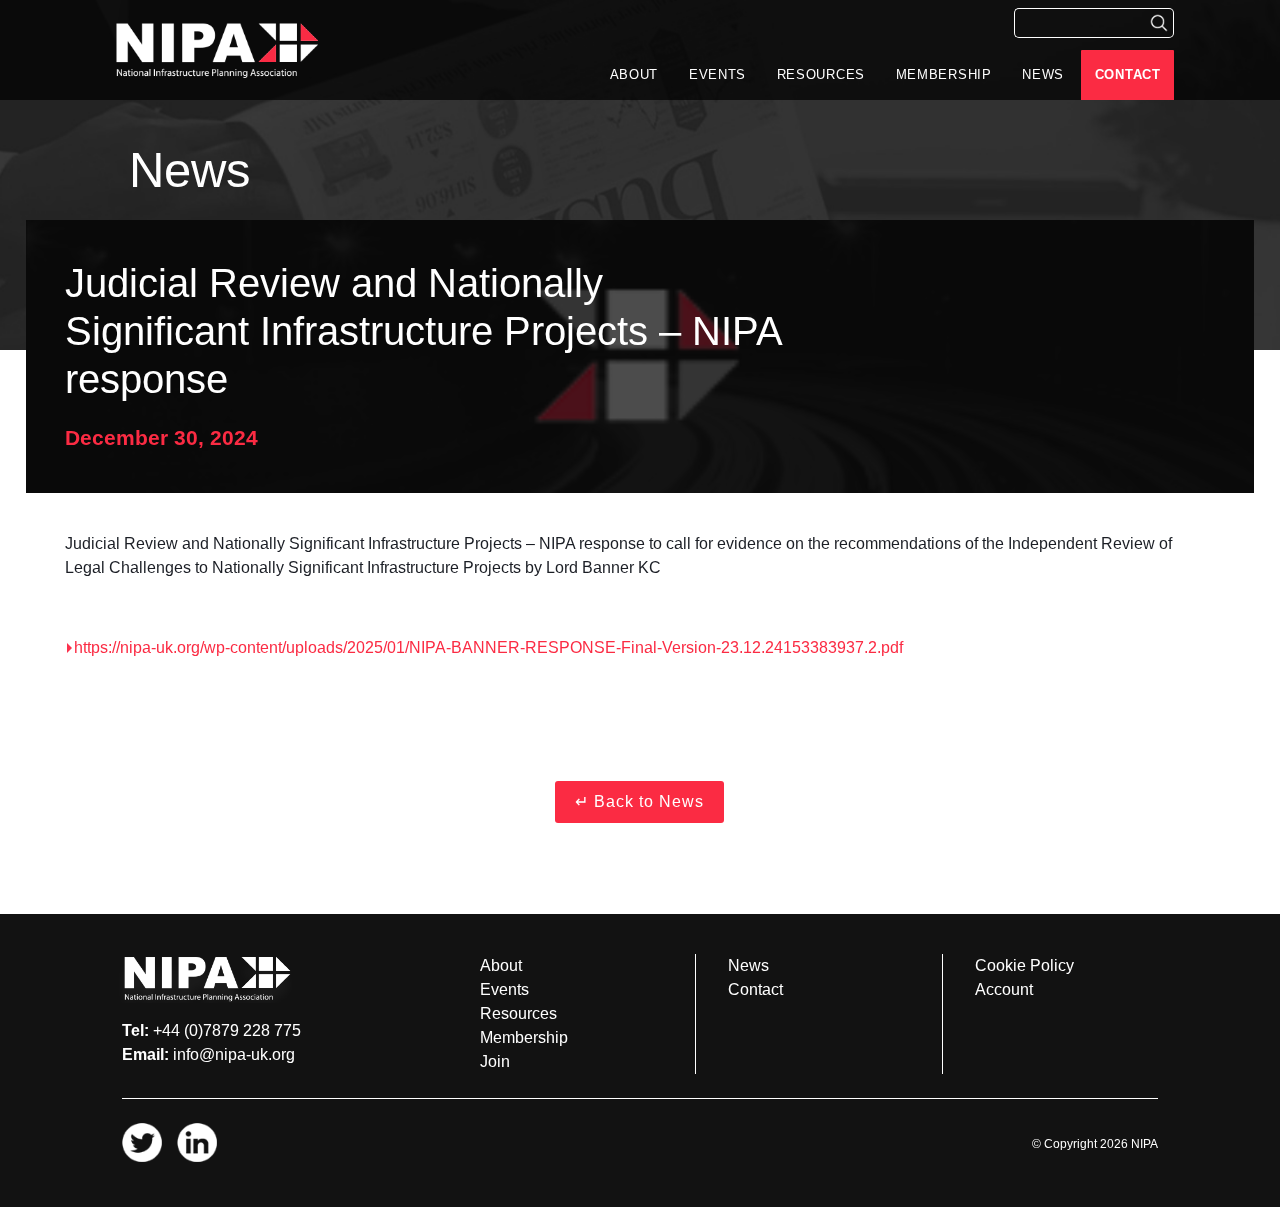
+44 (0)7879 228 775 (227, 1030)
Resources (821, 74)
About (634, 74)
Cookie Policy (1024, 965)
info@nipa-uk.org (234, 1054)
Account (1004, 989)
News (1043, 74)
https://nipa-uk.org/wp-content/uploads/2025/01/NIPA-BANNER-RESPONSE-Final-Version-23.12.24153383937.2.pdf (488, 647)
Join (495, 1061)
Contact (1128, 74)
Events (717, 74)
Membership (944, 74)
